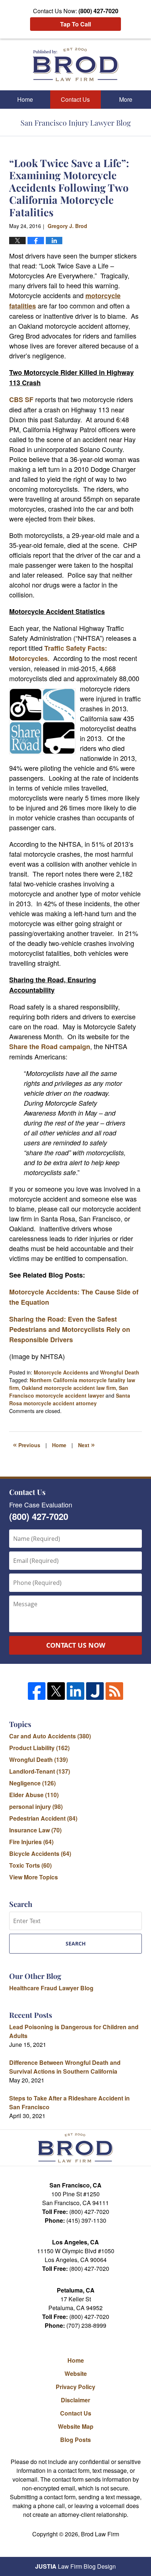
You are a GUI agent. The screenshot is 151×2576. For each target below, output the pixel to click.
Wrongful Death (120, 1372)
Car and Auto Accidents (50, 1736)
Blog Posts (75, 2440)
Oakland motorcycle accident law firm (69, 1388)
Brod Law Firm (100, 2534)
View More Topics (34, 1877)
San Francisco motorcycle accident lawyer (69, 1392)
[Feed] (114, 1691)
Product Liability (39, 1748)
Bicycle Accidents (40, 1854)
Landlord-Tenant (40, 1771)
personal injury (36, 1807)
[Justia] (95, 1691)
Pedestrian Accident (43, 1818)
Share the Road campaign (50, 1047)
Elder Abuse (34, 1795)
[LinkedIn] (75, 1691)
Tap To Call (75, 24)
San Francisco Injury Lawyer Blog (76, 64)
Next (86, 1444)
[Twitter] (56, 1691)
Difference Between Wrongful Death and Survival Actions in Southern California (65, 2067)
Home (25, 99)
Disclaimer (75, 2400)
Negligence (32, 1783)
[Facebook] (37, 1691)
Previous (27, 1444)
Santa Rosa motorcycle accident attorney (70, 1399)
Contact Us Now (76, 1645)
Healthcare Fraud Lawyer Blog (51, 1988)
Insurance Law (35, 1830)
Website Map (76, 2426)
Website (76, 2373)
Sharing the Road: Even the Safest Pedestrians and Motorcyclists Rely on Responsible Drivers (70, 1329)
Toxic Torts (30, 1865)
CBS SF (21, 400)
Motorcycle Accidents (61, 1372)
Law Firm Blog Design (75, 2566)
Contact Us (75, 99)
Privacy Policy (75, 2387)
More (126, 99)
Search (76, 1943)
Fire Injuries (31, 1842)
